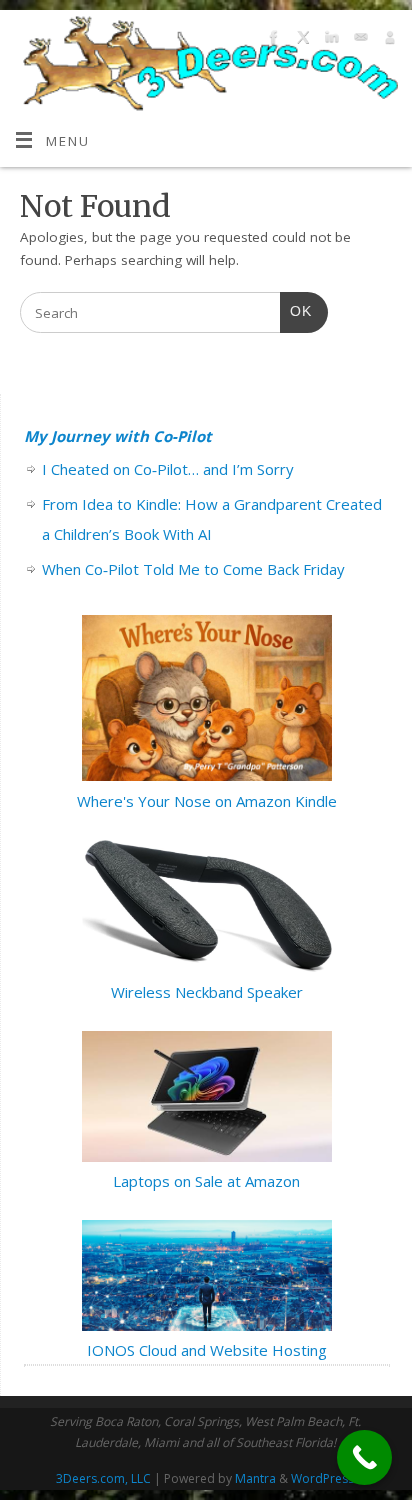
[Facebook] (271, 40)
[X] (300, 40)
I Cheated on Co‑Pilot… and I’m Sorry (168, 469)
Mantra (255, 1478)
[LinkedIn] (329, 40)
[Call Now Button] (364, 1457)
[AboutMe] (387, 40)
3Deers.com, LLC (103, 1478)
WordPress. (324, 1478)
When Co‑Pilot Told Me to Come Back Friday (193, 569)
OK (296, 311)
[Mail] (358, 40)
